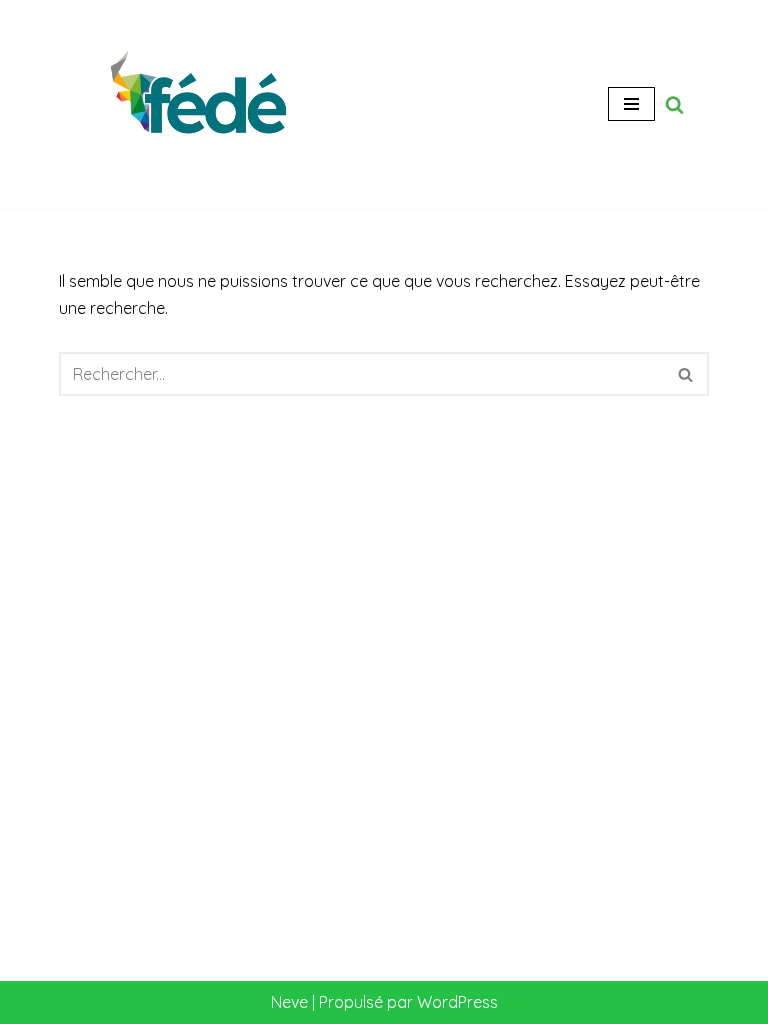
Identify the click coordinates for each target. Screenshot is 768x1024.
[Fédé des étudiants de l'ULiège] (204, 104)
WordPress (457, 1002)
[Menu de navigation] (631, 104)
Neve (289, 1002)
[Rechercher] (674, 104)
